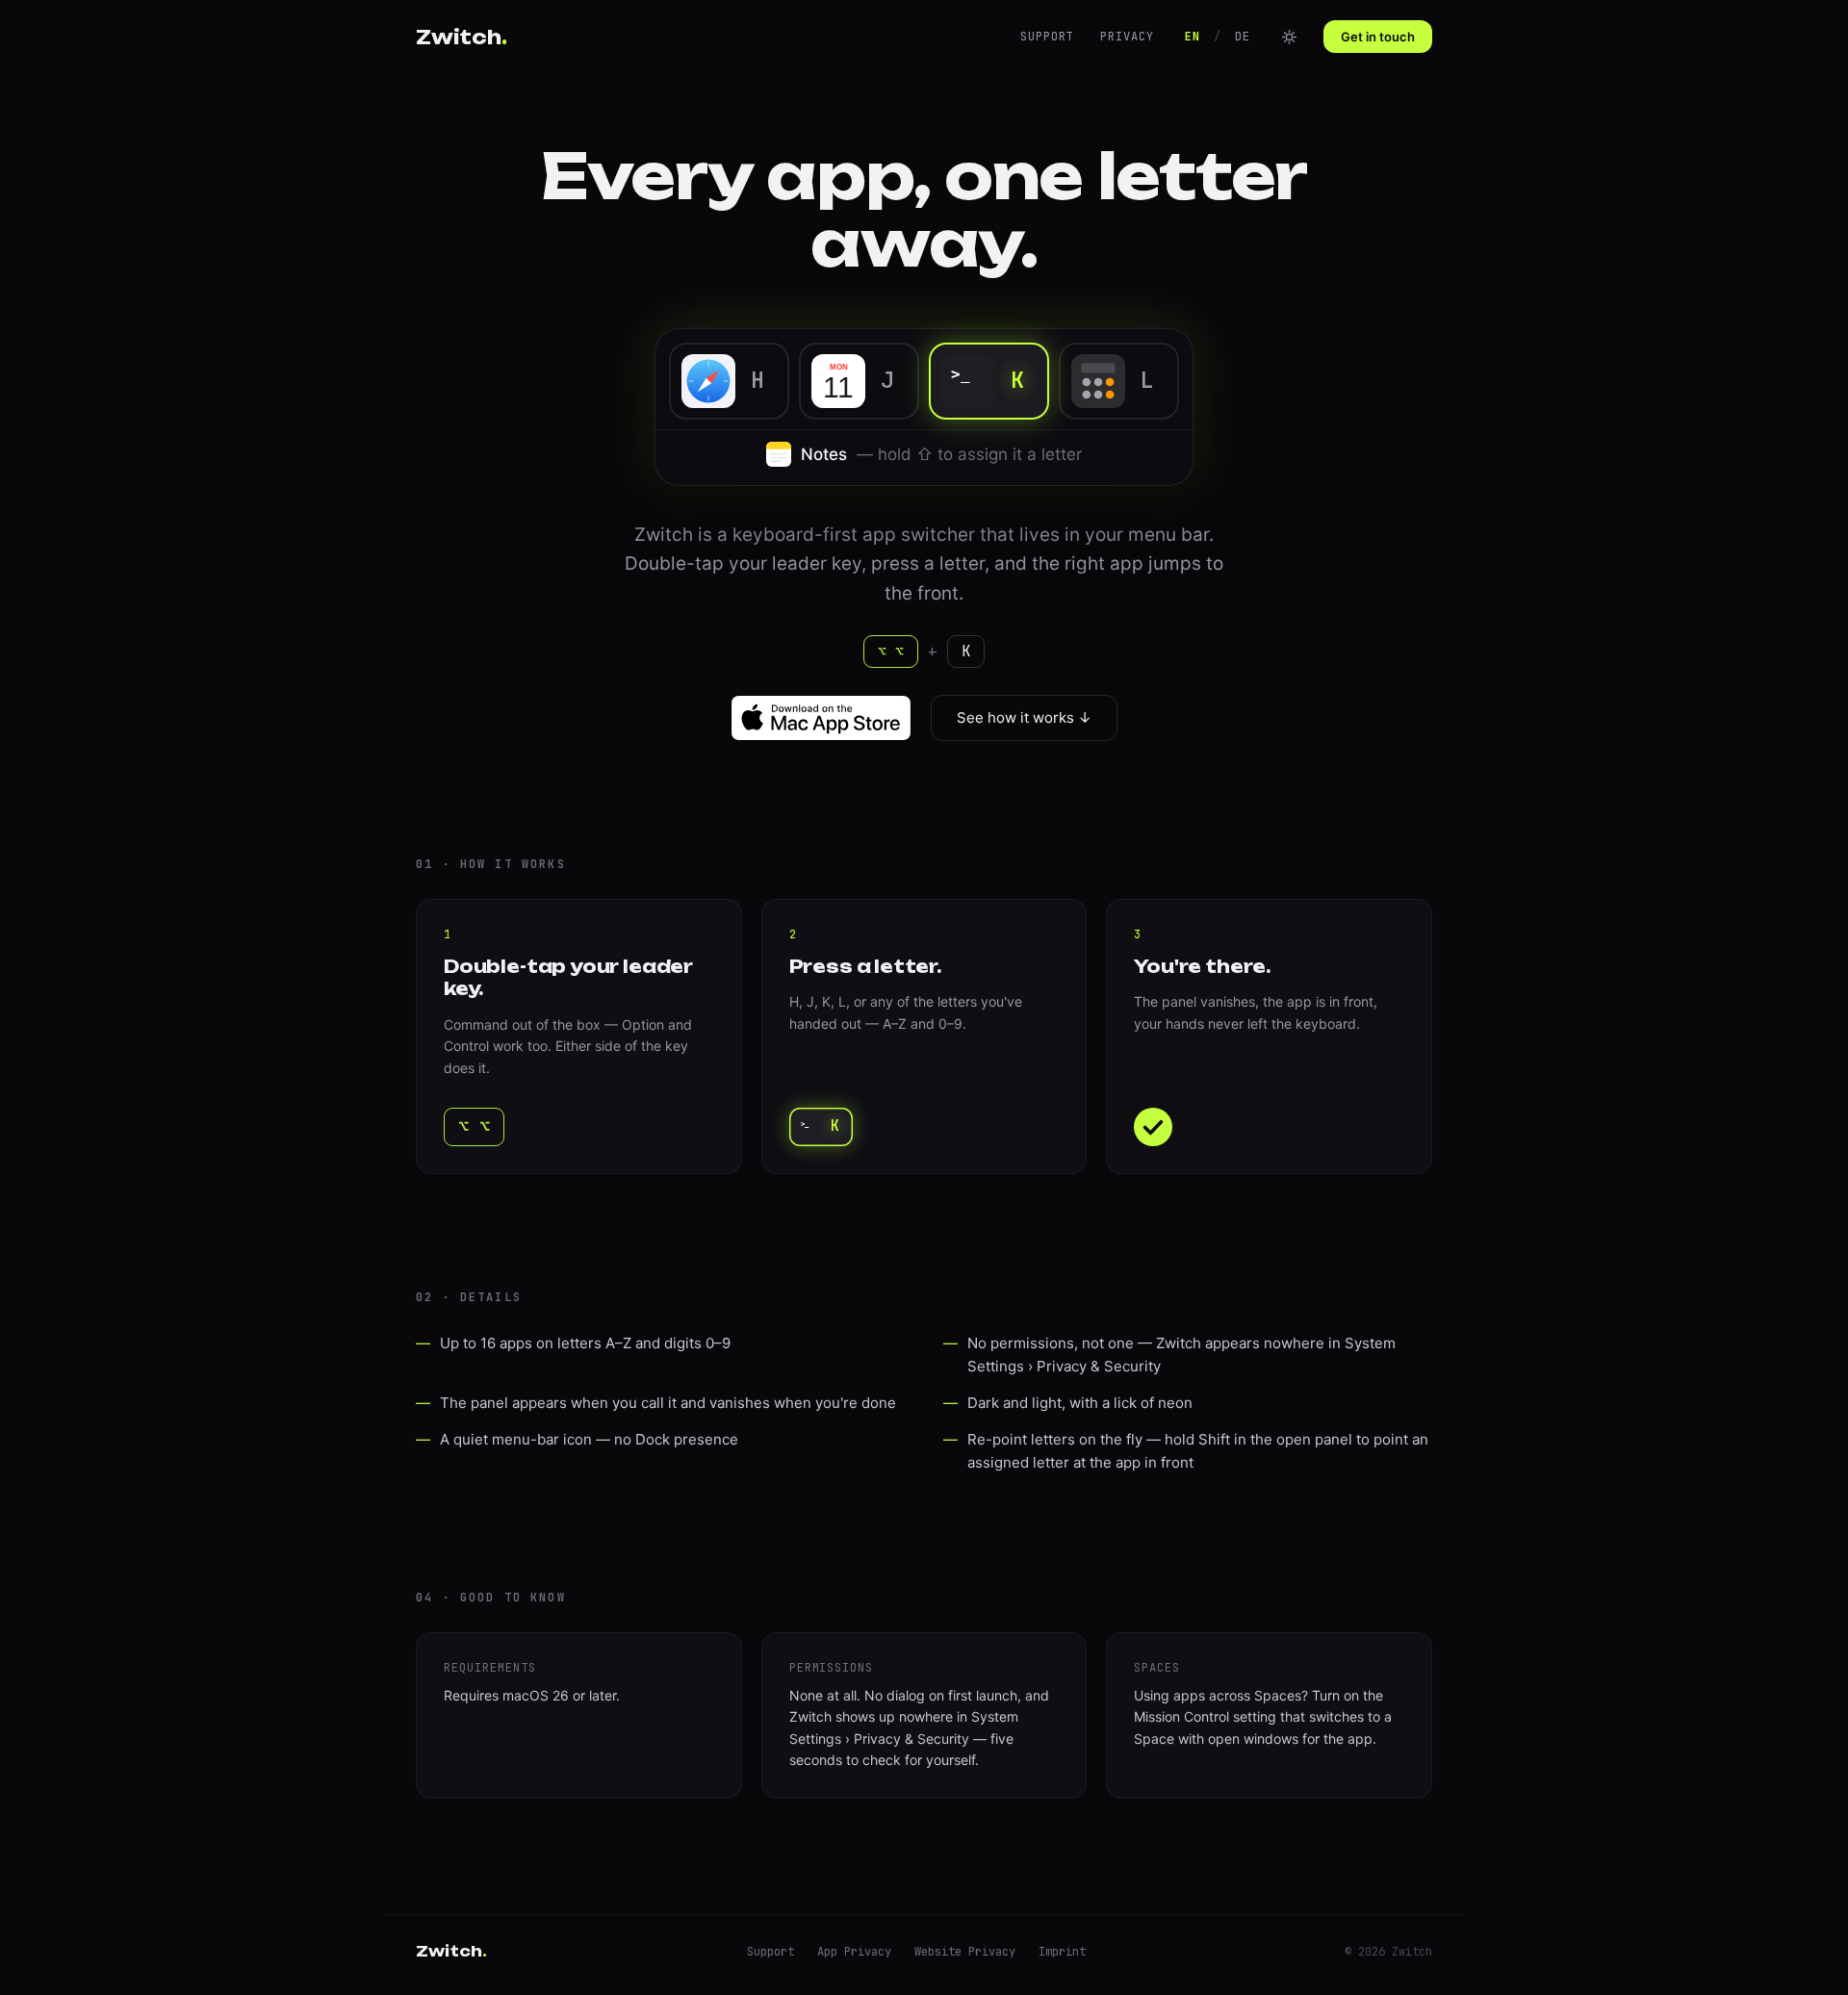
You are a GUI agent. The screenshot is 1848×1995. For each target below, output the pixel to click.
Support (1047, 37)
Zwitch (462, 37)
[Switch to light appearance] (1289, 37)
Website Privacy (965, 1952)
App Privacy (854, 1952)
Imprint (1062, 1952)
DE (1243, 37)
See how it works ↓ (1024, 717)
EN (1193, 37)
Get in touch (1378, 37)
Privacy (1127, 37)
